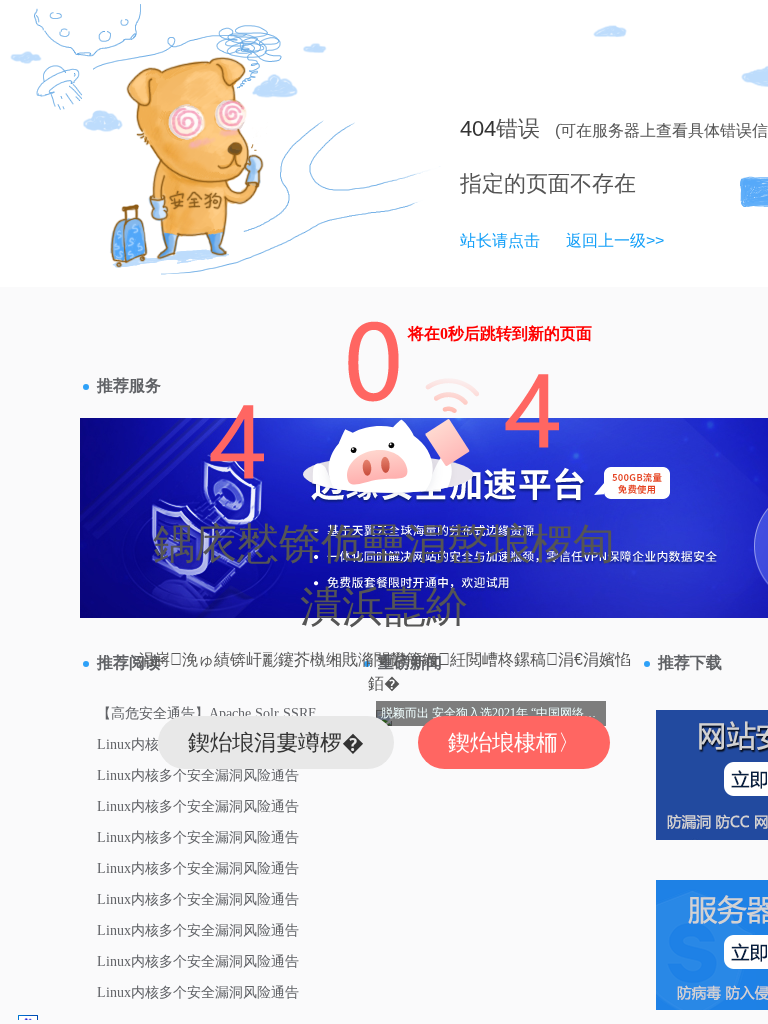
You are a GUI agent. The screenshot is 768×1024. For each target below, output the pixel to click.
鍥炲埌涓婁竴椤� (276, 742)
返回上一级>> (615, 240)
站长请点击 (500, 240)
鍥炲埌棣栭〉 (514, 742)
